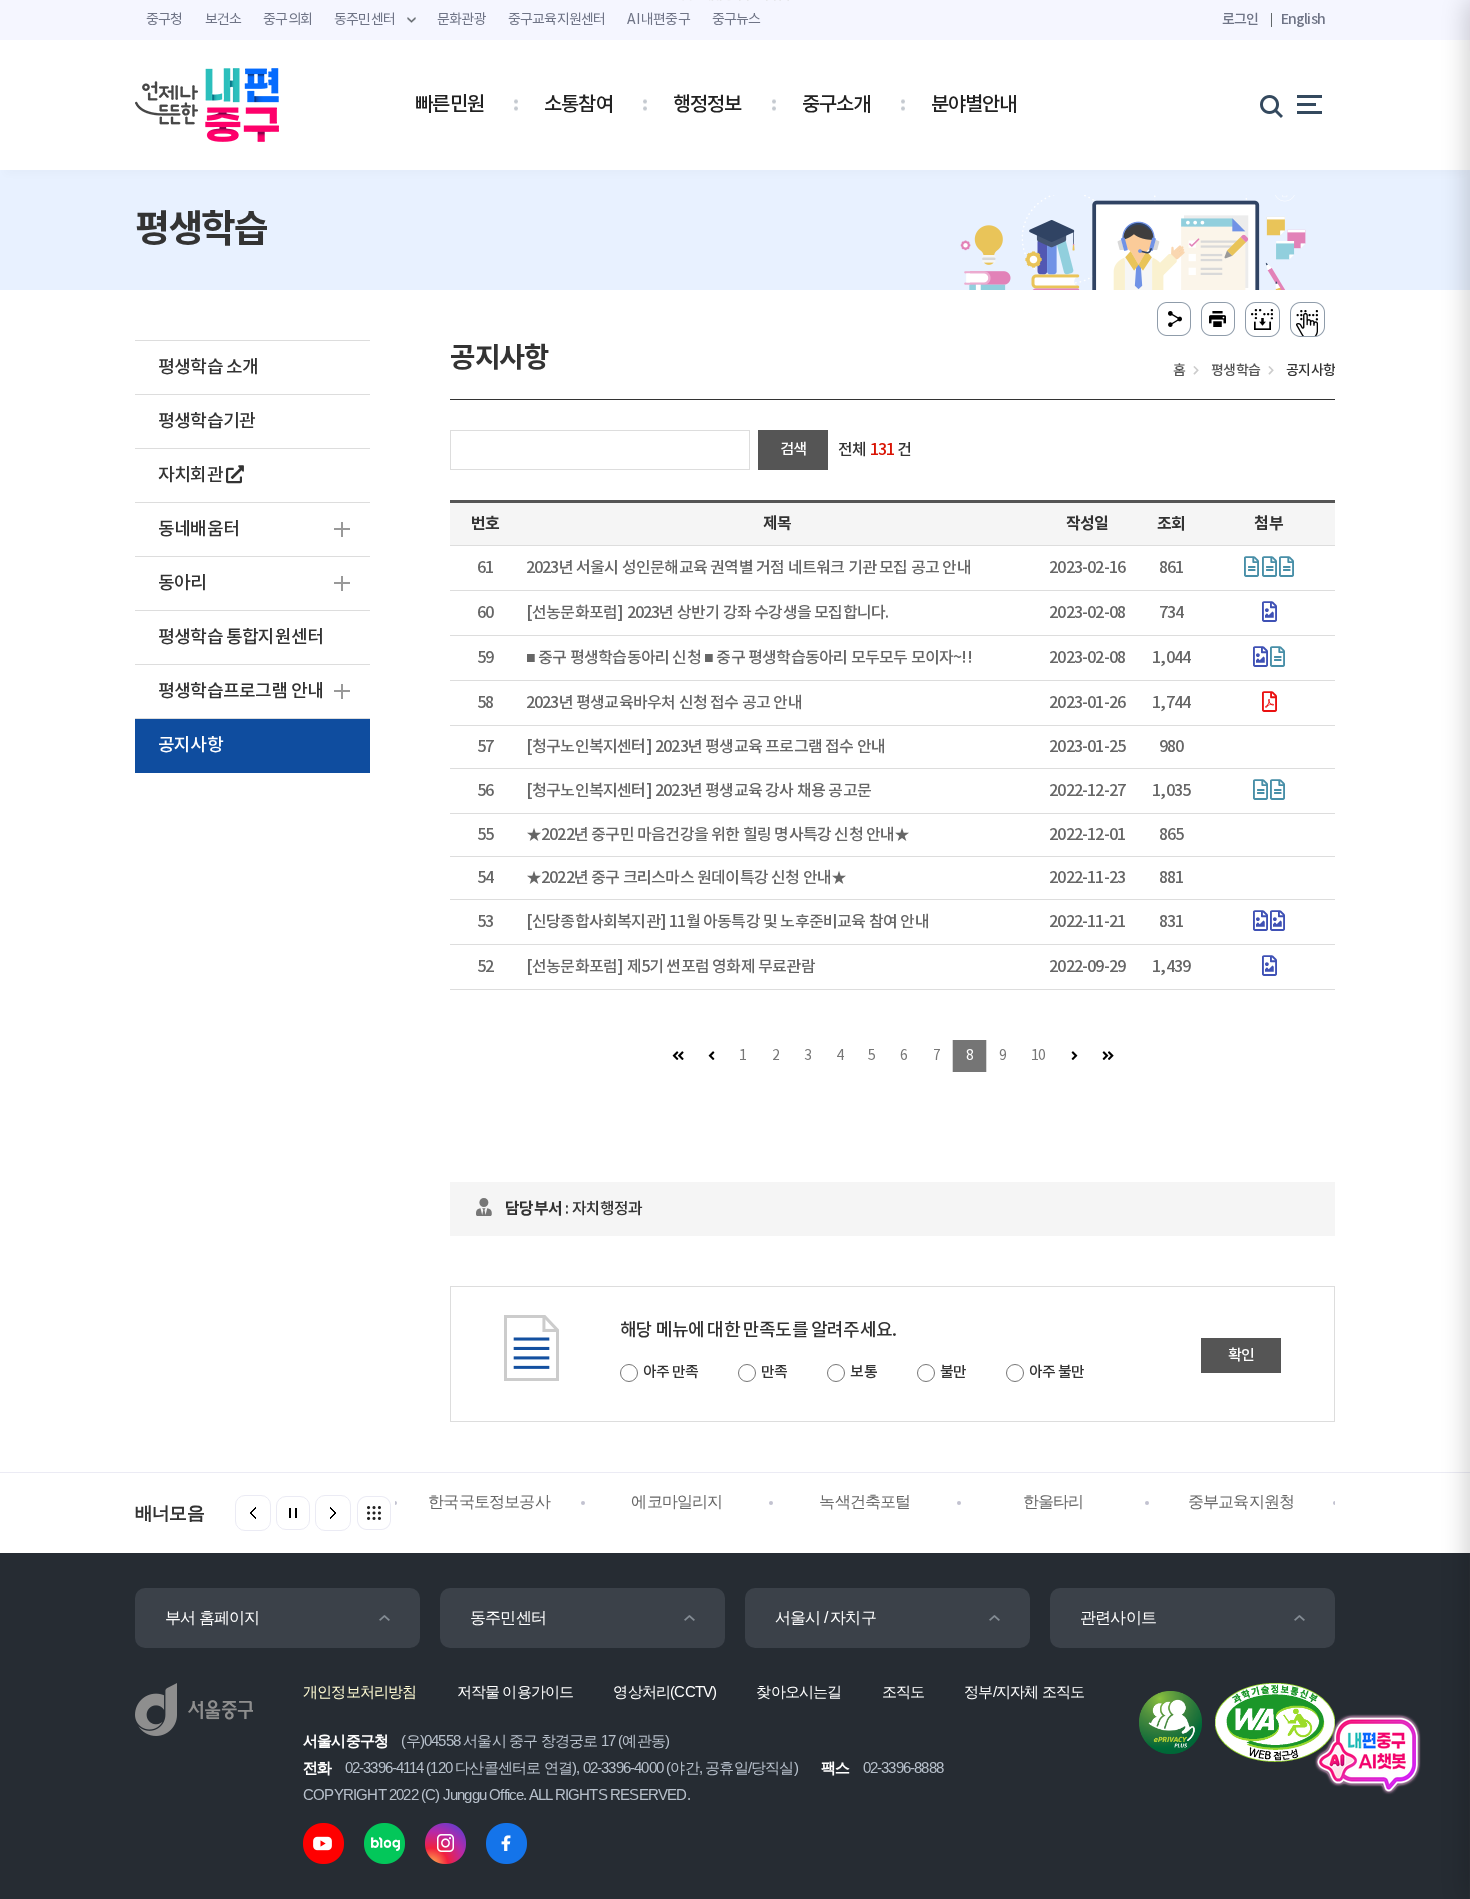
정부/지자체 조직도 (1024, 1691)
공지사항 (190, 745)
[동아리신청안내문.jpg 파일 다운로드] (1260, 659)
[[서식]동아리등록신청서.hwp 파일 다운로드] (1277, 659)
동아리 (182, 583)
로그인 (1240, 19)
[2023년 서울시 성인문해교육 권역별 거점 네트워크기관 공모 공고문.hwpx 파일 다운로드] (1251, 569)
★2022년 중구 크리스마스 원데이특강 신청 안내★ (686, 878)
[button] (333, 1513)
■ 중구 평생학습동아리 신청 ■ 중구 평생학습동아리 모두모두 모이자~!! (749, 658)
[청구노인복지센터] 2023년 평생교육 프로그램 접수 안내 (705, 747)
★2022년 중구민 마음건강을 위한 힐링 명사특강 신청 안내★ (718, 835)
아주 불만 (1056, 1372)
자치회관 (192, 475)
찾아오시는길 (798, 1691)
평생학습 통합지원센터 (240, 637)
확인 (1241, 1355)
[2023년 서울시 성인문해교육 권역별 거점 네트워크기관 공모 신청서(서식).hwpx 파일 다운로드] (1269, 569)
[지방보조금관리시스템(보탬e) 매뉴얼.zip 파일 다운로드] (1286, 569)
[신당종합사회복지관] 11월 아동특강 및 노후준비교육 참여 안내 (727, 922)
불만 (953, 1372)
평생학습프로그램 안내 (240, 691)
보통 (863, 1372)
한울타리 (1053, 1501)
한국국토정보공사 (489, 1501)
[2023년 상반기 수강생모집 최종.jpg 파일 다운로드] (1269, 614)
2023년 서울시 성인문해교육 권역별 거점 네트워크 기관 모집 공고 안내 (748, 568)
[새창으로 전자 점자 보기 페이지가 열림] (1307, 319)
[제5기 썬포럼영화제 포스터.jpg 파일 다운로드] (1269, 968)
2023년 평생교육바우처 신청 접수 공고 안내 (664, 703)
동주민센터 (508, 1617)
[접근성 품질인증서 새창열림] (1275, 1721)
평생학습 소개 (208, 367)
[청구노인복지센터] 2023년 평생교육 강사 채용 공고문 (698, 791)
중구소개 (836, 105)
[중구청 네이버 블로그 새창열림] (384, 1842)
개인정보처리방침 (360, 1691)
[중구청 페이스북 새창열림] (506, 1842)
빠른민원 (449, 105)
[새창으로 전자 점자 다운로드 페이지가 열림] (1262, 319)
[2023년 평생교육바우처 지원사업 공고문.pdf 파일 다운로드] (1269, 704)
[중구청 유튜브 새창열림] (323, 1842)
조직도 (903, 1691)
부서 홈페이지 (212, 1617)
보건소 (223, 20)
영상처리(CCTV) (664, 1691)
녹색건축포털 (864, 1501)
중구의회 (287, 20)
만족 (774, 1372)
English (1303, 19)
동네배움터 (198, 529)
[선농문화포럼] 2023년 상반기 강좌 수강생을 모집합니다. (707, 613)
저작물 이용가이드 (515, 1691)
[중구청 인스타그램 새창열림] (445, 1842)
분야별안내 (974, 105)
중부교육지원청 (1241, 1501)
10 (1038, 1056)
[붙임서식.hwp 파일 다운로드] (1277, 792)
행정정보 (707, 105)
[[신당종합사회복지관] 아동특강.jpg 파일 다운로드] (1260, 923)
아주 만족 (670, 1372)
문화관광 (461, 20)
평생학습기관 (206, 421)
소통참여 (578, 105)
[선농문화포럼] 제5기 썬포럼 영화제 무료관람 (670, 967)
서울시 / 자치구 (825, 1617)
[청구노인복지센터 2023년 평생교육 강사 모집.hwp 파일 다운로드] (1260, 792)
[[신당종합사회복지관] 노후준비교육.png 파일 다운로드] (1277, 923)
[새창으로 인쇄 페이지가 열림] (1218, 319)
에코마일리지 (676, 1501)
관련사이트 (1118, 1617)
